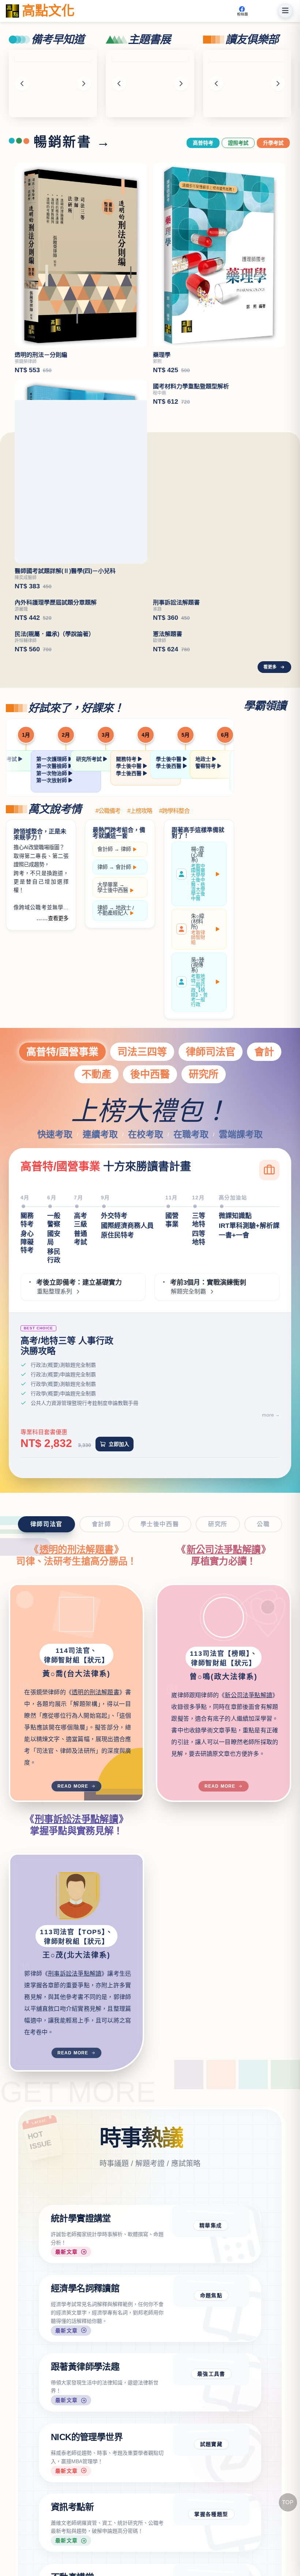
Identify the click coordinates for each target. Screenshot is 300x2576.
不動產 (96, 1259)
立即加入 (119, 1629)
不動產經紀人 (113, 1098)
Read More (73, 1971)
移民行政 (54, 1441)
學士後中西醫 (113, 1075)
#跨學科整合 (174, 996)
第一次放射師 (52, 965)
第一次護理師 (52, 944)
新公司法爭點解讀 (224, 1735)
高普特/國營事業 (62, 1237)
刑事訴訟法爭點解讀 (76, 2004)
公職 (263, 1709)
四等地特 (199, 1423)
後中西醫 (150, 1259)
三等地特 (199, 1405)
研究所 (204, 1259)
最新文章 (67, 2437)
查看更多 (58, 1103)
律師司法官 (211, 1237)
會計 (264, 1237)
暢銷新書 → (72, 142)
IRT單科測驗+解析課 (249, 1410)
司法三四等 (142, 1237)
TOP (288, 2502)
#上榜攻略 (140, 996)
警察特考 (206, 951)
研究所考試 (90, 944)
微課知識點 (235, 1401)
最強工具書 (211, 2559)
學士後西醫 (130, 958)
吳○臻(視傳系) (199, 1167)
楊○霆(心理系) (198, 1059)
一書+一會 (234, 1420)
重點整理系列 (55, 1477)
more (268, 1600)
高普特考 (203, 143)
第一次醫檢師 (52, 951)
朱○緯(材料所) (198, 1114)
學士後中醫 (130, 951)
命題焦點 (211, 2480)
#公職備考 (108, 996)
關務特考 (127, 944)
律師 (126, 1034)
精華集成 (211, 2410)
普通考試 (80, 1423)
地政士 (204, 944)
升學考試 (273, 143)
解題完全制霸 (188, 1477)
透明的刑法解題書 (77, 1735)
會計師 (105, 1034)
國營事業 (172, 1405)
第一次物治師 (52, 958)
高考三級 (80, 1405)
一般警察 (54, 1405)
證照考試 (238, 143)
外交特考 (114, 1401)
